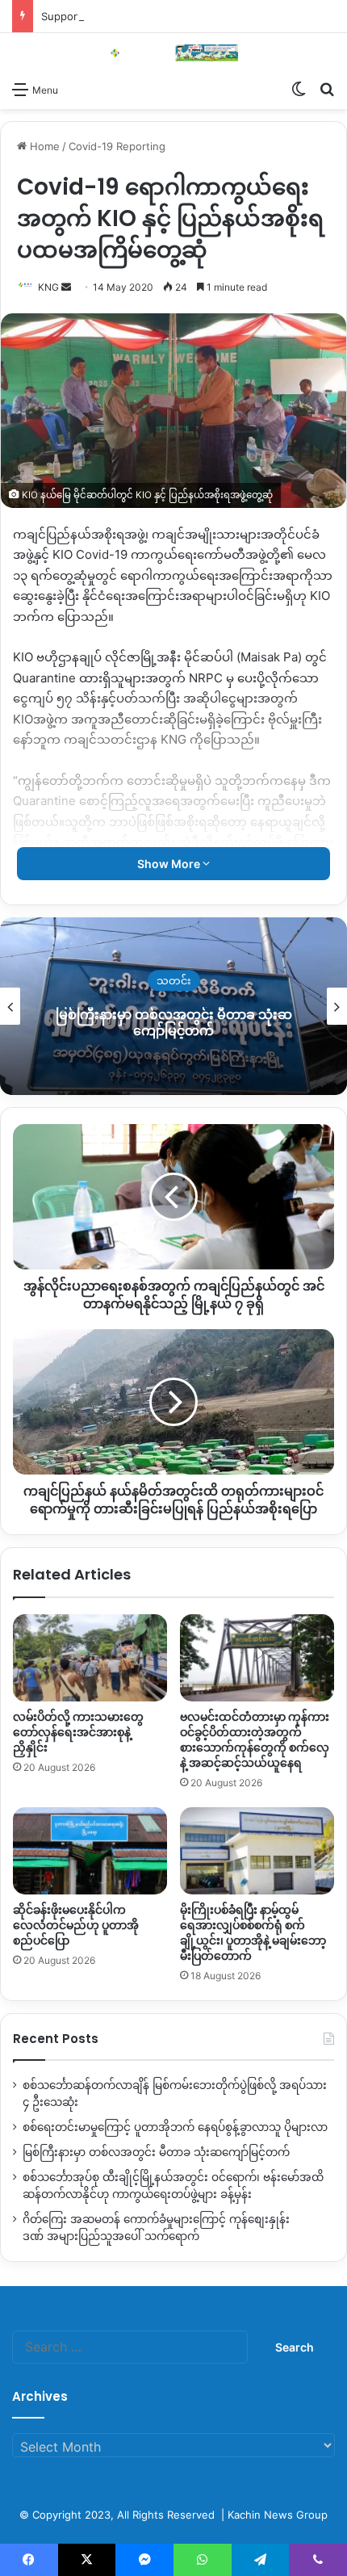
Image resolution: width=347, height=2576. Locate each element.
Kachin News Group (278, 2515)
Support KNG (74, 16)
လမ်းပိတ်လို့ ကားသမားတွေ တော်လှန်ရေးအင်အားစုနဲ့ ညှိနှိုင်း (78, 1732)
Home (43, 146)
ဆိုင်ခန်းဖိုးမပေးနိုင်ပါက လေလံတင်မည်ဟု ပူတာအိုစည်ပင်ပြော (76, 1925)
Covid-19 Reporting (117, 146)
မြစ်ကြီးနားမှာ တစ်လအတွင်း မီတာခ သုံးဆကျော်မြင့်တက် (174, 1023)
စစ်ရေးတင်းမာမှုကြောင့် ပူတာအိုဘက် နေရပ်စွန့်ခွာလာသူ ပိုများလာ (175, 2127)
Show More (170, 864)
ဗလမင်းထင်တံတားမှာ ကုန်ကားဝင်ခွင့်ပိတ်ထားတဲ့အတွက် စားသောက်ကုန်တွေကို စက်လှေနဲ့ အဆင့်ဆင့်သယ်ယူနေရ (255, 1740)
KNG (48, 287)
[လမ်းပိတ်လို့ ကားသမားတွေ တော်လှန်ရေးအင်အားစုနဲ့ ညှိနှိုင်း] (90, 1658)
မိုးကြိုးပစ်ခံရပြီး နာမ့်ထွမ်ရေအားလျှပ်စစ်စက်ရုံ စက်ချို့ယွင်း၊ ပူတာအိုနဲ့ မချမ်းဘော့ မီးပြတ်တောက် (253, 1933)
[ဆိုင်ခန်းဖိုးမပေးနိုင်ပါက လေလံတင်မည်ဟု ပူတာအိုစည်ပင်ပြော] (90, 1851)
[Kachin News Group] (173, 53)
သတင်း (174, 981)
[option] (173, 1006)
